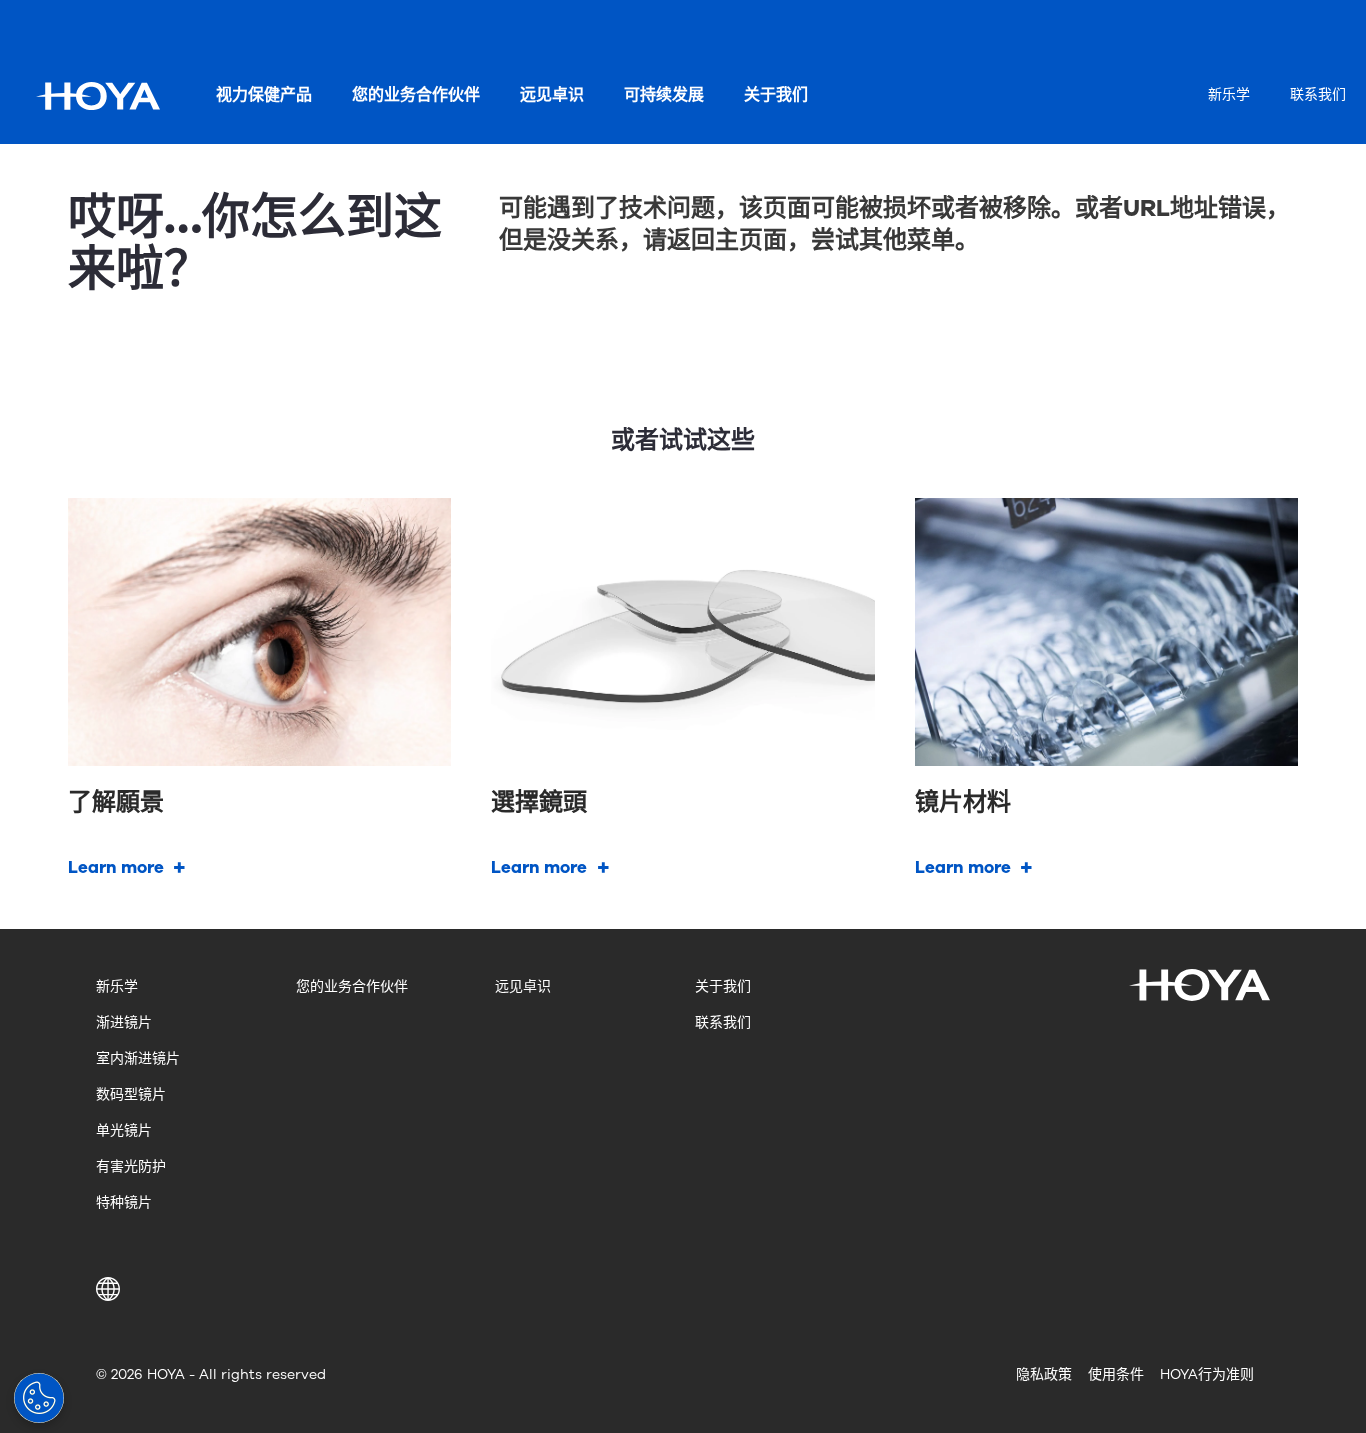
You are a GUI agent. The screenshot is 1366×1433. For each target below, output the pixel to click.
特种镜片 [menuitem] (124, 1202)
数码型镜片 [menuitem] (131, 1094)
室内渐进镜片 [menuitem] (138, 1058)
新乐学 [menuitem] (1229, 94)
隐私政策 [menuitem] (1044, 1374)
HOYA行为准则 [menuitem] (1207, 1374)
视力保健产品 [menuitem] (264, 95)
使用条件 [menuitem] (1116, 1374)
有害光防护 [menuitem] (131, 1166)
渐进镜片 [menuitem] (124, 1022)
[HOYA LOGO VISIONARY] (98, 96)
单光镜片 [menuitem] (124, 1130)
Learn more (116, 867)
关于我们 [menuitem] (776, 95)
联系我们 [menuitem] (1318, 94)
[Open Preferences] (39, 1398)
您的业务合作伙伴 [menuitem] (416, 95)
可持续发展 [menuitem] (664, 95)
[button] (111, 1289)
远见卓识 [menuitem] (552, 95)
